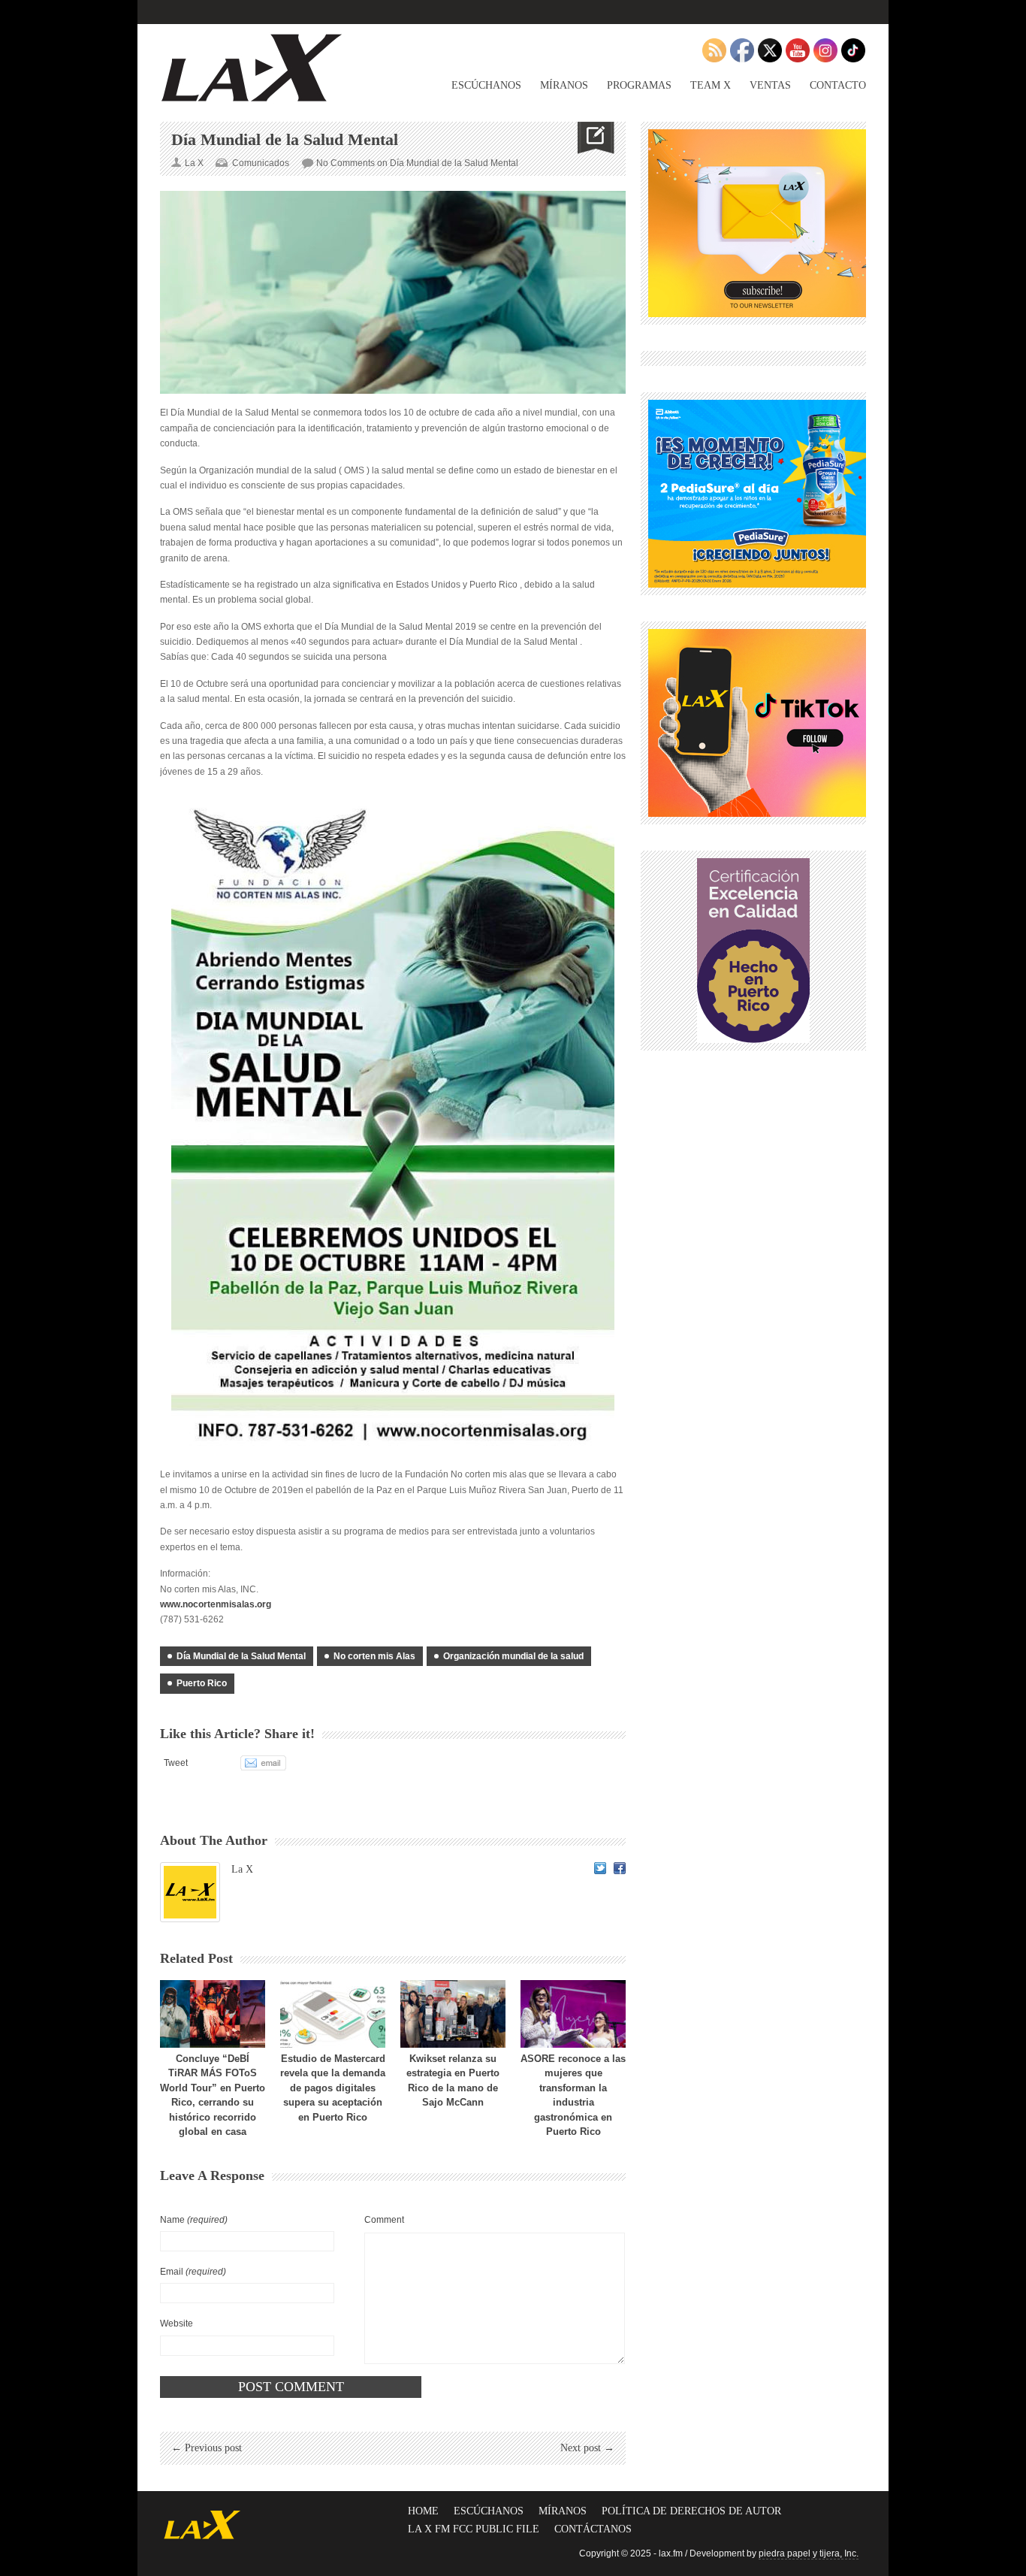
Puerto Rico (202, 1683)
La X (242, 1869)
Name (194, 2220)
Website (177, 2324)
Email (193, 2272)
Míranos (564, 85)
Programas (639, 85)
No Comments (417, 163)
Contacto (838, 85)
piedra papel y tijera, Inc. (809, 2553)
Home (423, 2511)
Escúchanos (486, 85)
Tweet (176, 1763)
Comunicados (261, 163)
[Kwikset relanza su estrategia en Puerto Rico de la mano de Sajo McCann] (453, 2014)
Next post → (587, 2448)
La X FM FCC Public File (474, 2529)
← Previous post (207, 2448)
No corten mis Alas (374, 1656)
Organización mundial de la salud (513, 1656)
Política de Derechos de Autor (691, 2511)
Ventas (770, 85)
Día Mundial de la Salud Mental (241, 1656)
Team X (711, 85)
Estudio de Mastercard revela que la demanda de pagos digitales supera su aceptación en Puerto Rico (333, 2088)
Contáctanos (593, 2529)
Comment (384, 2220)
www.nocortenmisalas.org (216, 1604)
